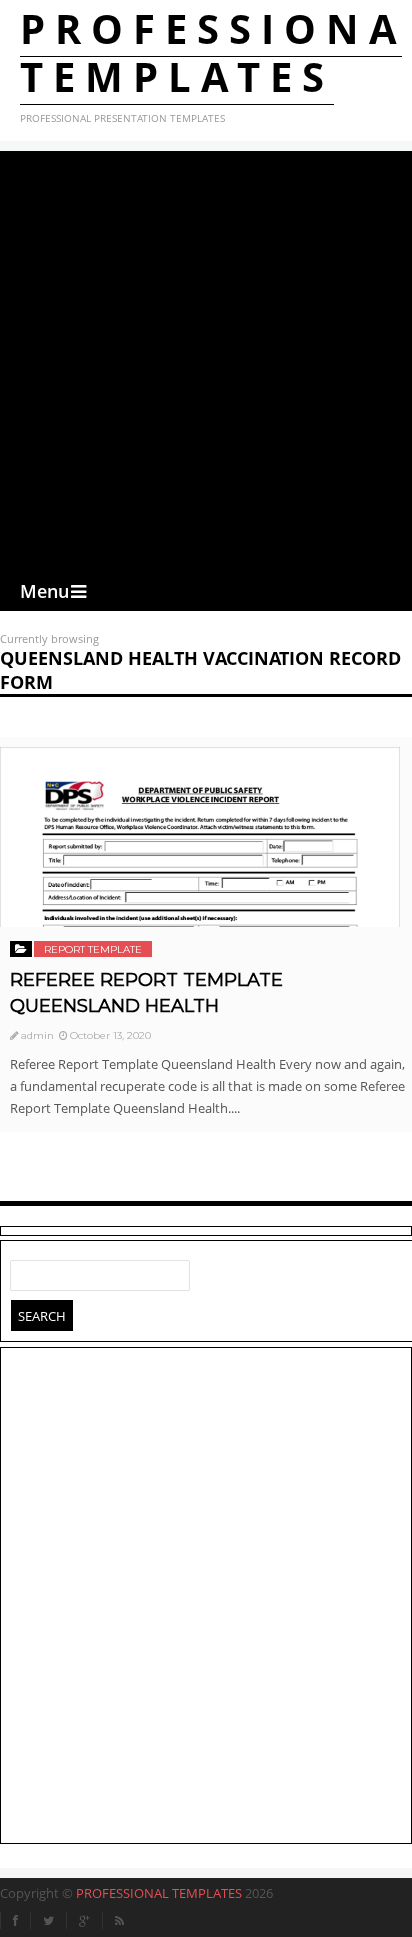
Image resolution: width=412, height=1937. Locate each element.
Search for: (26, 1271)
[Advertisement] (206, 357)
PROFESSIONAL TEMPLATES (159, 1893)
